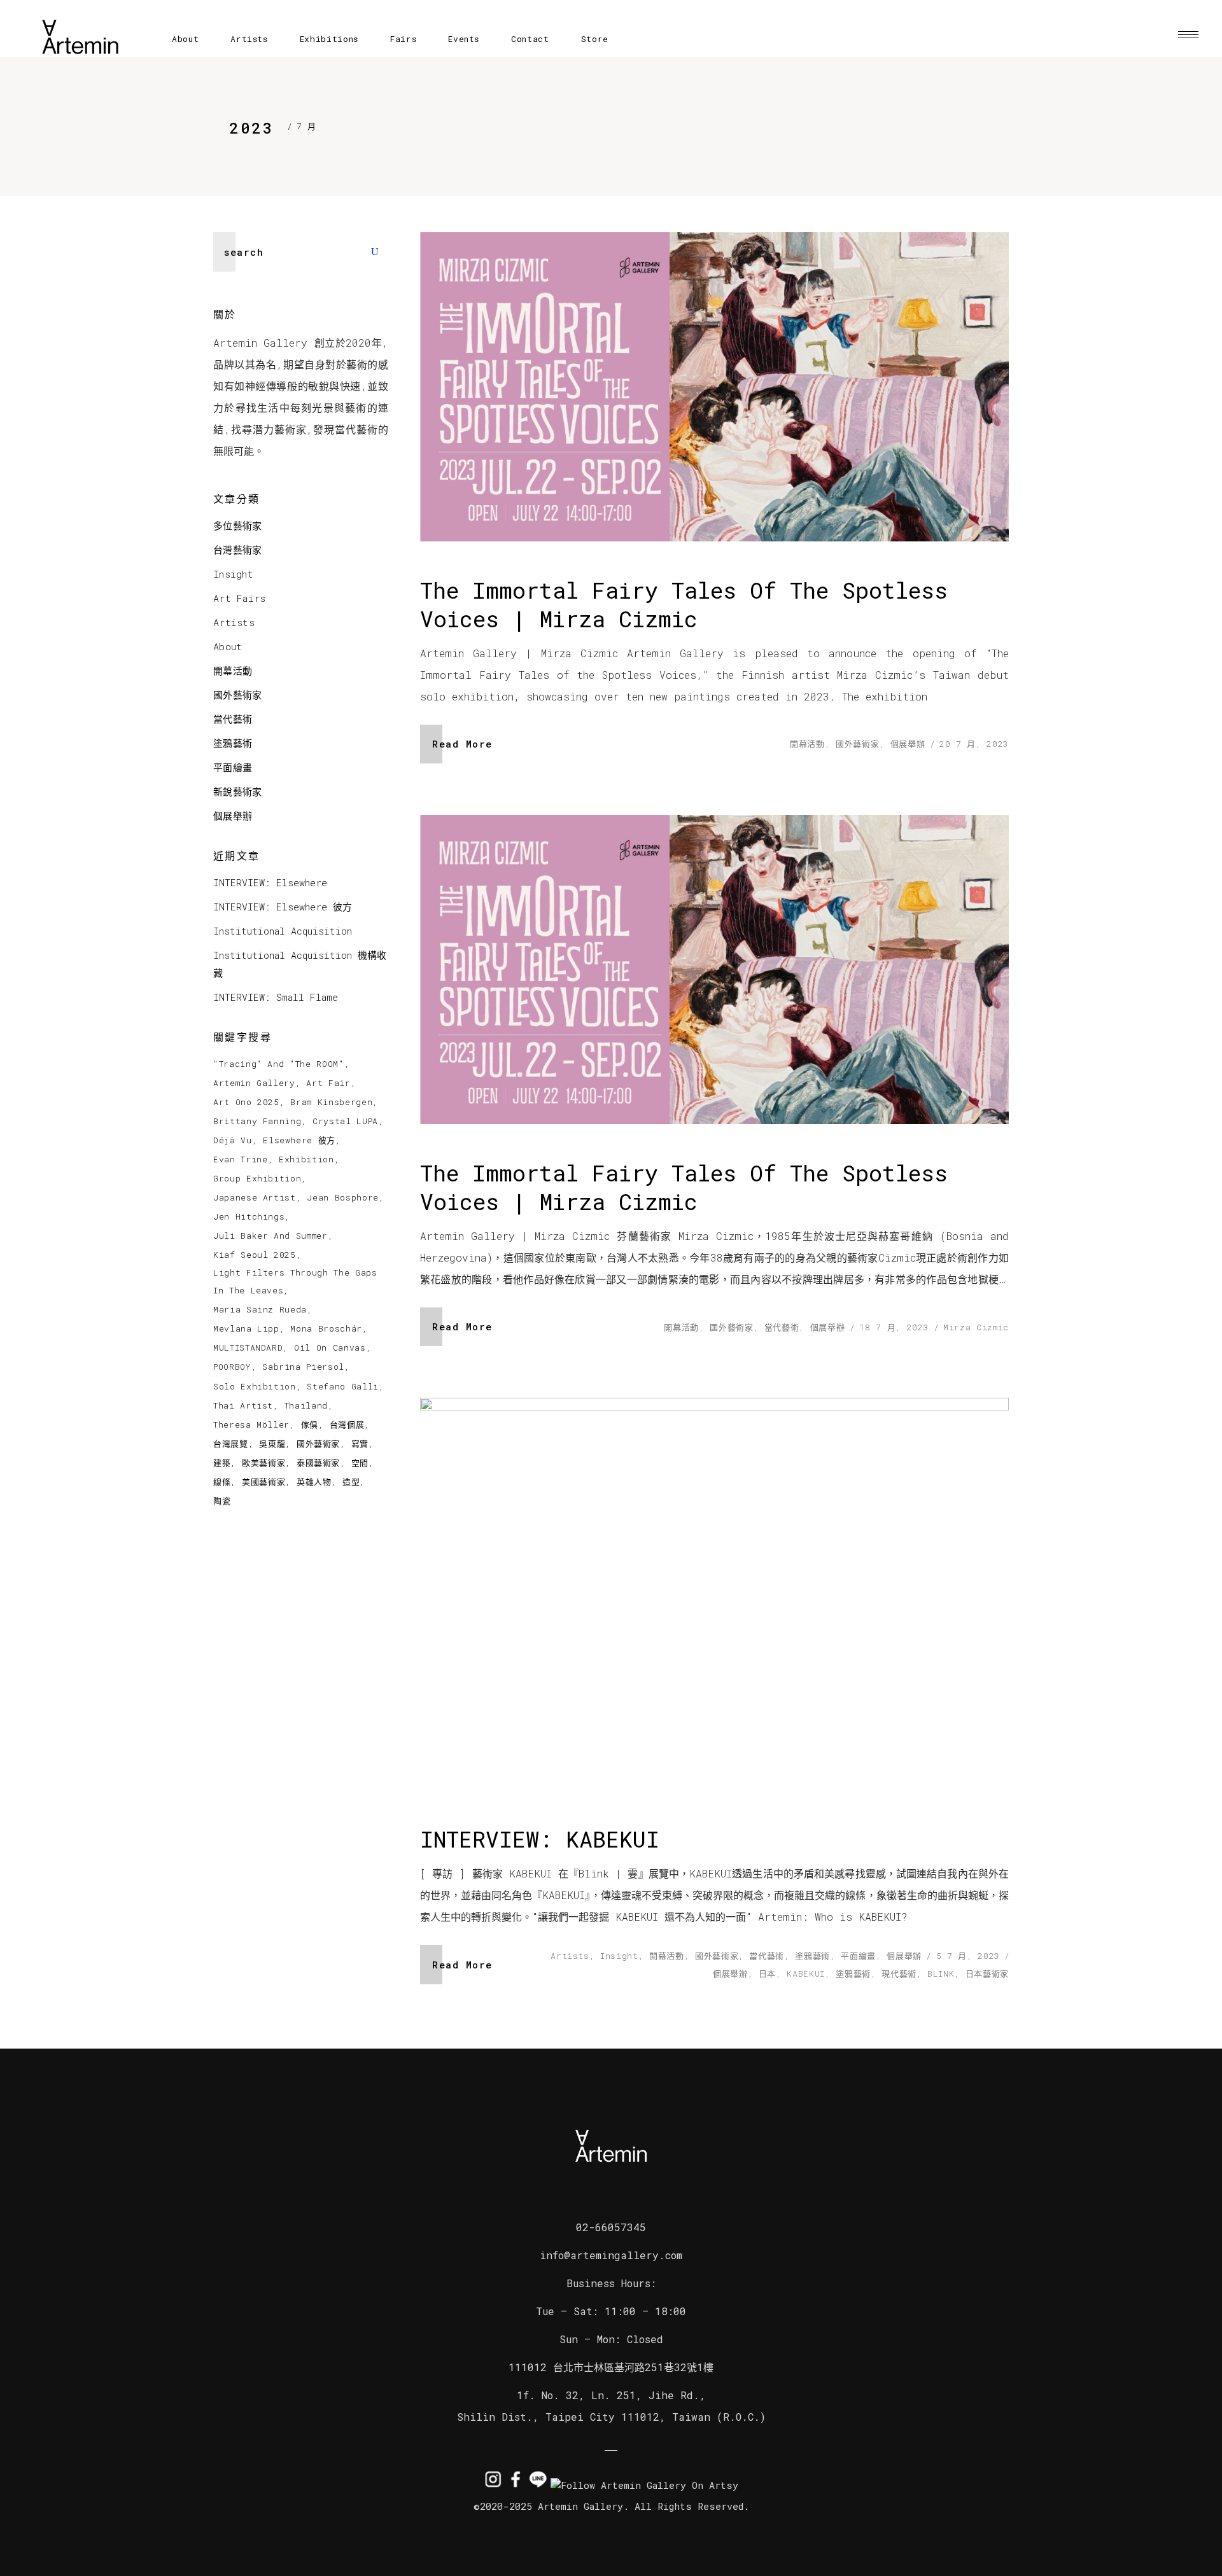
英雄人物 (314, 1482)
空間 (360, 1463)
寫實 (360, 1444)
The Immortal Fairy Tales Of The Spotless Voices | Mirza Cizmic (684, 604)
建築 (222, 1463)
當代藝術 (782, 1327)
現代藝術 (899, 1974)
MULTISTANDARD (248, 1347)
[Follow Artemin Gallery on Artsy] (644, 2485)
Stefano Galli (342, 1386)
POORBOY (232, 1367)
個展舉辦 (908, 744)
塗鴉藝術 (812, 1956)
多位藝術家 (238, 526)
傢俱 (310, 1424)
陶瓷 (222, 1501)
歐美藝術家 (263, 1463)
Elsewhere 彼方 (299, 1140)
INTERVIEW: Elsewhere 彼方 (283, 907)
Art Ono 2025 (246, 1102)
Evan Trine (241, 1159)
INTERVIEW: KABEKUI (540, 1839)
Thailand (306, 1405)
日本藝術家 (987, 1974)
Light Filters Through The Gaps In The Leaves (295, 1281)
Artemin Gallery (254, 1083)
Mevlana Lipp (246, 1328)
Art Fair (328, 1083)
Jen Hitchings (249, 1216)
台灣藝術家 (238, 550)
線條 (222, 1482)
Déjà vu (233, 1140)
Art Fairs (240, 598)
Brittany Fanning (257, 1121)
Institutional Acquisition (283, 931)
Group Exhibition (257, 1178)
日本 (767, 1974)
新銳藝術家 (238, 791)
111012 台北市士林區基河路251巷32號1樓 (611, 2367)
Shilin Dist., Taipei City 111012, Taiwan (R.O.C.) (611, 2417)
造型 (351, 1482)
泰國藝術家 (318, 1463)
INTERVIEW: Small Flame (276, 997)
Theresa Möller (251, 1424)
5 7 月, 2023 (968, 1956)
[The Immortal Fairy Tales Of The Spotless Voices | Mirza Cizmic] (714, 387)
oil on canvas (330, 1347)
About (228, 646)
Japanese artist (255, 1197)
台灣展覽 (231, 1444)
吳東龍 (272, 1444)
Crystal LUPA (345, 1121)
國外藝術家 (857, 744)
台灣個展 (347, 1424)
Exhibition (306, 1159)
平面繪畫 (858, 1956)
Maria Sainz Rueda (260, 1309)
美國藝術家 (263, 1482)
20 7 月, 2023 (974, 744)
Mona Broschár (326, 1328)
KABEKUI (806, 1974)
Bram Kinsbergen (331, 1102)
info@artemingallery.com (611, 2255)
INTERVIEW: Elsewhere (270, 882)
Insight (619, 1956)
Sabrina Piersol (303, 1367)
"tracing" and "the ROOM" (279, 1064)
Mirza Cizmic (976, 1327)
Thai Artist (243, 1405)
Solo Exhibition (255, 1386)
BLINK (941, 1974)
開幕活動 (807, 744)
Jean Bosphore (342, 1197)
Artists (570, 1956)
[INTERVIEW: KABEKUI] (714, 1594)
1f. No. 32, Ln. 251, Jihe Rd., (611, 2395)
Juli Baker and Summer (270, 1236)
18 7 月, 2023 (894, 1327)
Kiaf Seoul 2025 (255, 1255)
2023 (251, 128)
